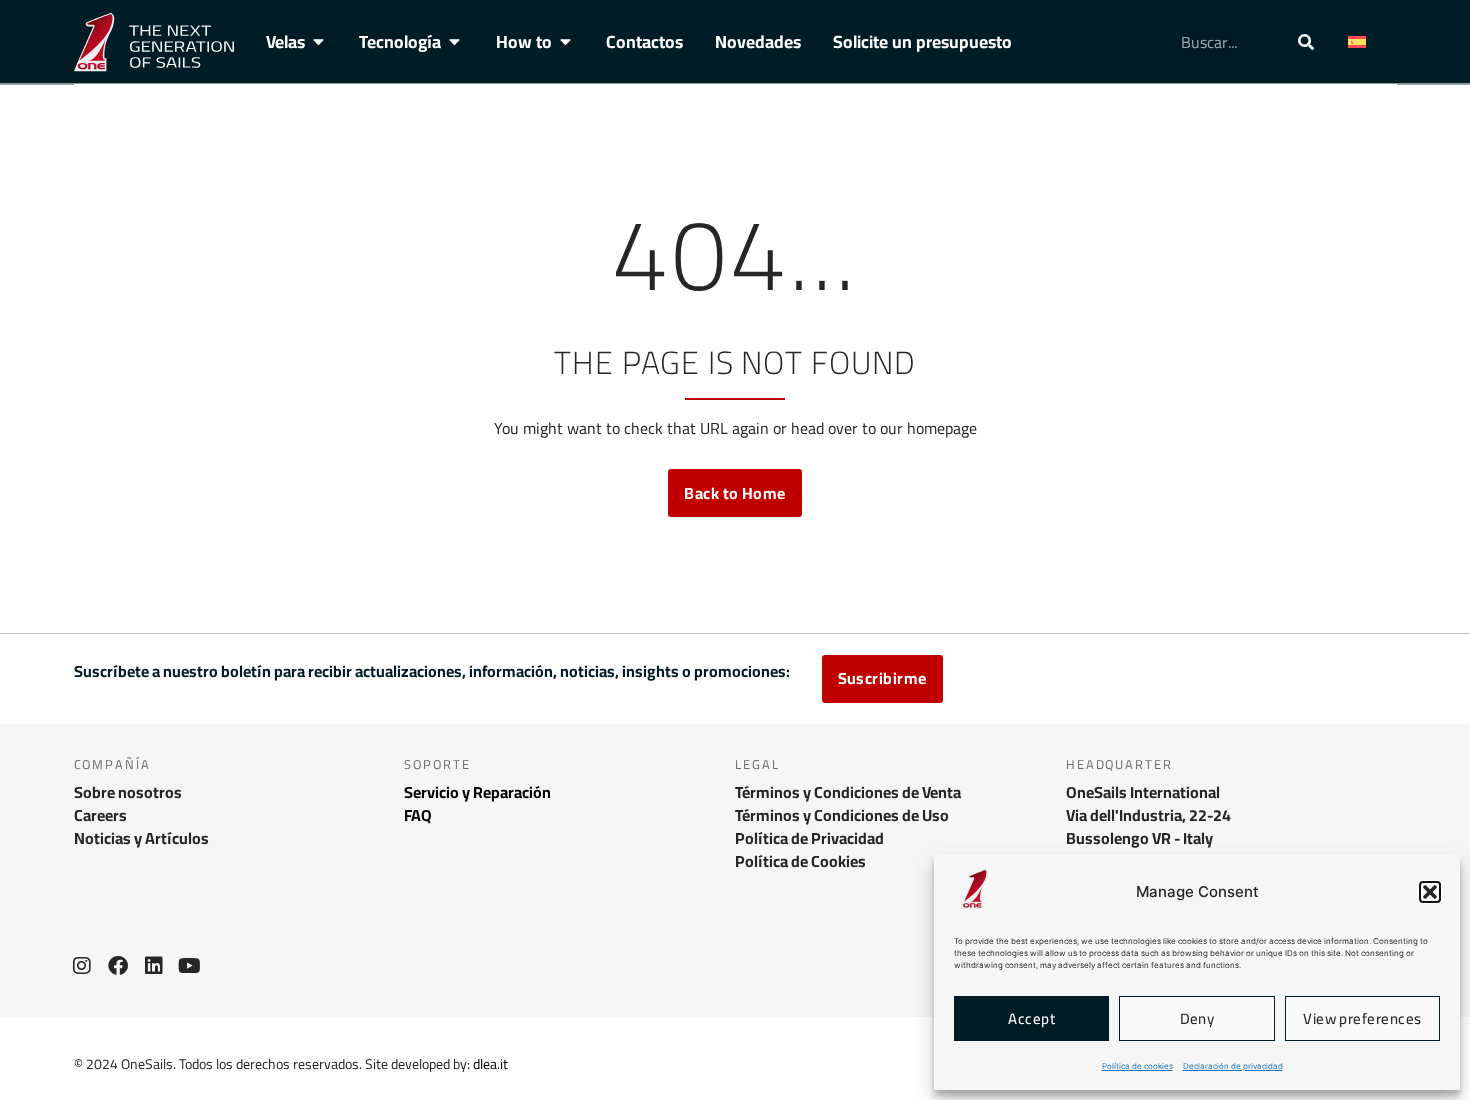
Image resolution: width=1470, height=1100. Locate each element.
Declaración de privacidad (1233, 1066)
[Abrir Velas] (319, 42)
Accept (1031, 1018)
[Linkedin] (154, 966)
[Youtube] (190, 966)
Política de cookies (1137, 1066)
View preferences (1362, 1018)
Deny (1197, 1018)
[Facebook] (118, 966)
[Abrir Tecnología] (455, 42)
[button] (1430, 892)
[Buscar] (1306, 42)
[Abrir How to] (566, 42)
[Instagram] (82, 966)
